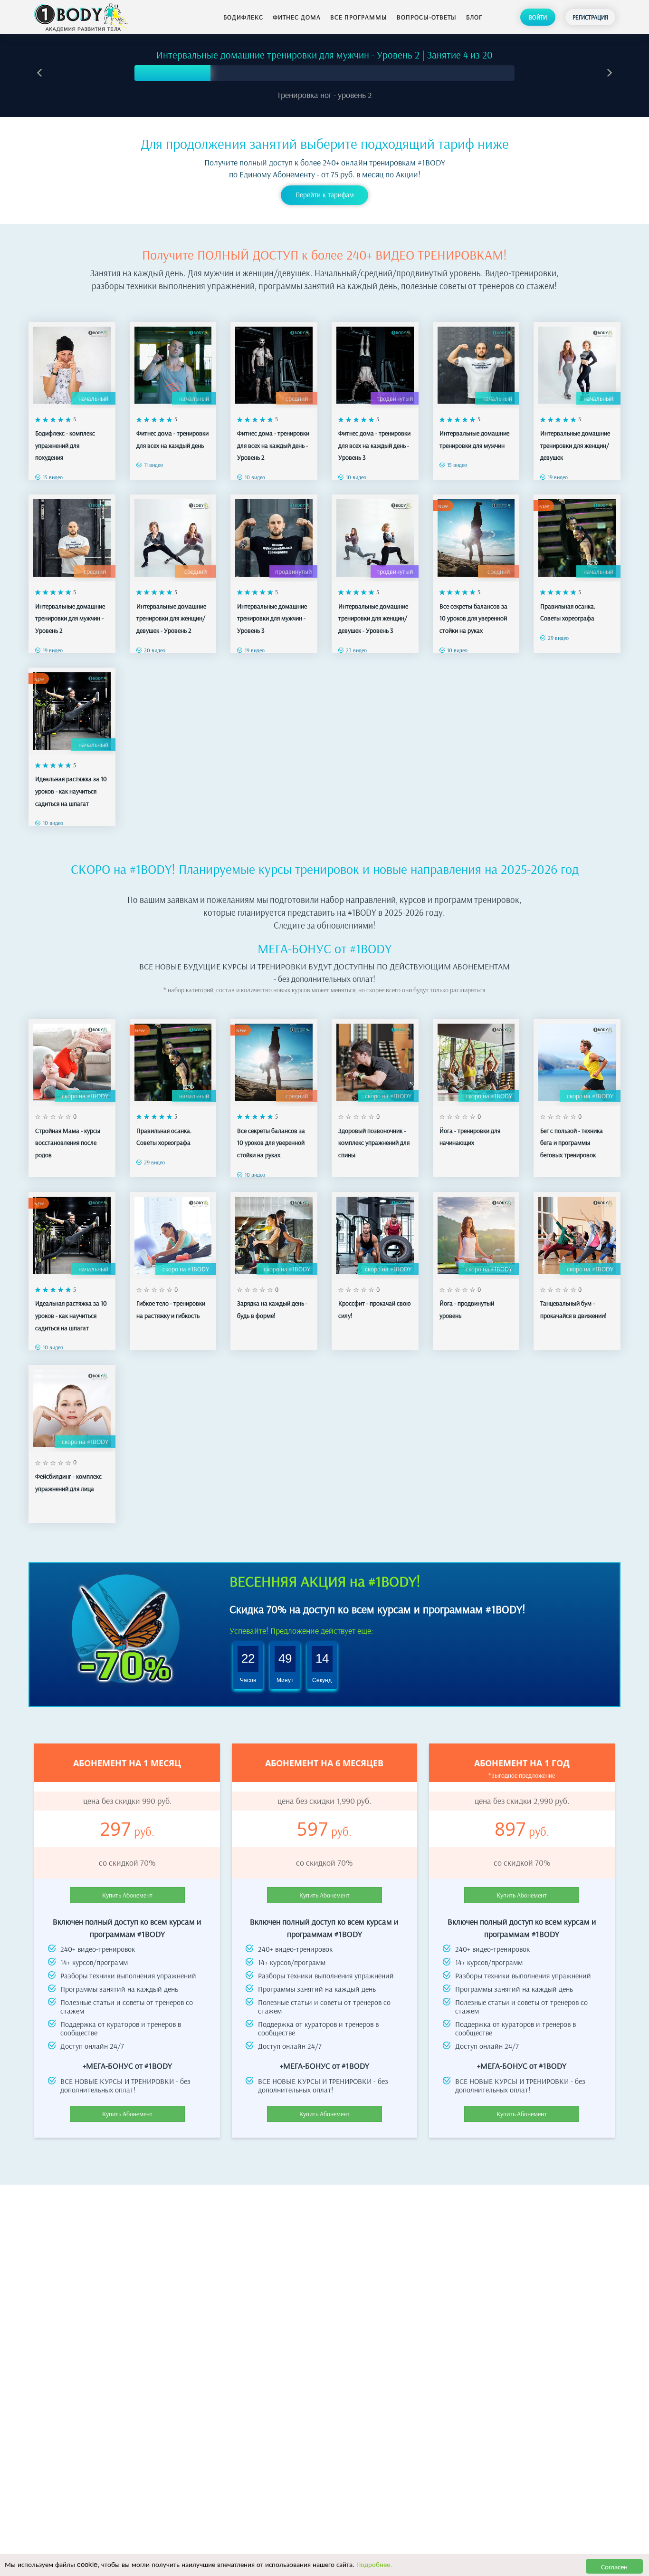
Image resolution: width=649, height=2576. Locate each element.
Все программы (359, 17)
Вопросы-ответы (427, 17)
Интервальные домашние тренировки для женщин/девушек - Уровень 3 (373, 618)
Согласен (614, 2566)
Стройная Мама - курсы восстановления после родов (68, 1143)
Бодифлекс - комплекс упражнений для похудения (65, 445)
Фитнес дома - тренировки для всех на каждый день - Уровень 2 (273, 445)
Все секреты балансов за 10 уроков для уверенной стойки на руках (473, 618)
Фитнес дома (297, 17)
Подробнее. (374, 2564)
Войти (538, 17)
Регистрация (590, 17)
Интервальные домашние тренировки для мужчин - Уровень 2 (70, 618)
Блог (474, 17)
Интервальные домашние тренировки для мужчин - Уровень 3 (272, 618)
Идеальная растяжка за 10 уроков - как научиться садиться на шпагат (71, 791)
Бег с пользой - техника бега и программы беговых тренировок (572, 1143)
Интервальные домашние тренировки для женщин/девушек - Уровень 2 (171, 618)
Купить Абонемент (127, 1895)
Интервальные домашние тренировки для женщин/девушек (575, 445)
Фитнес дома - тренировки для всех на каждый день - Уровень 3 (374, 445)
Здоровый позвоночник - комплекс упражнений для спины (374, 1143)
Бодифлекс (243, 17)
